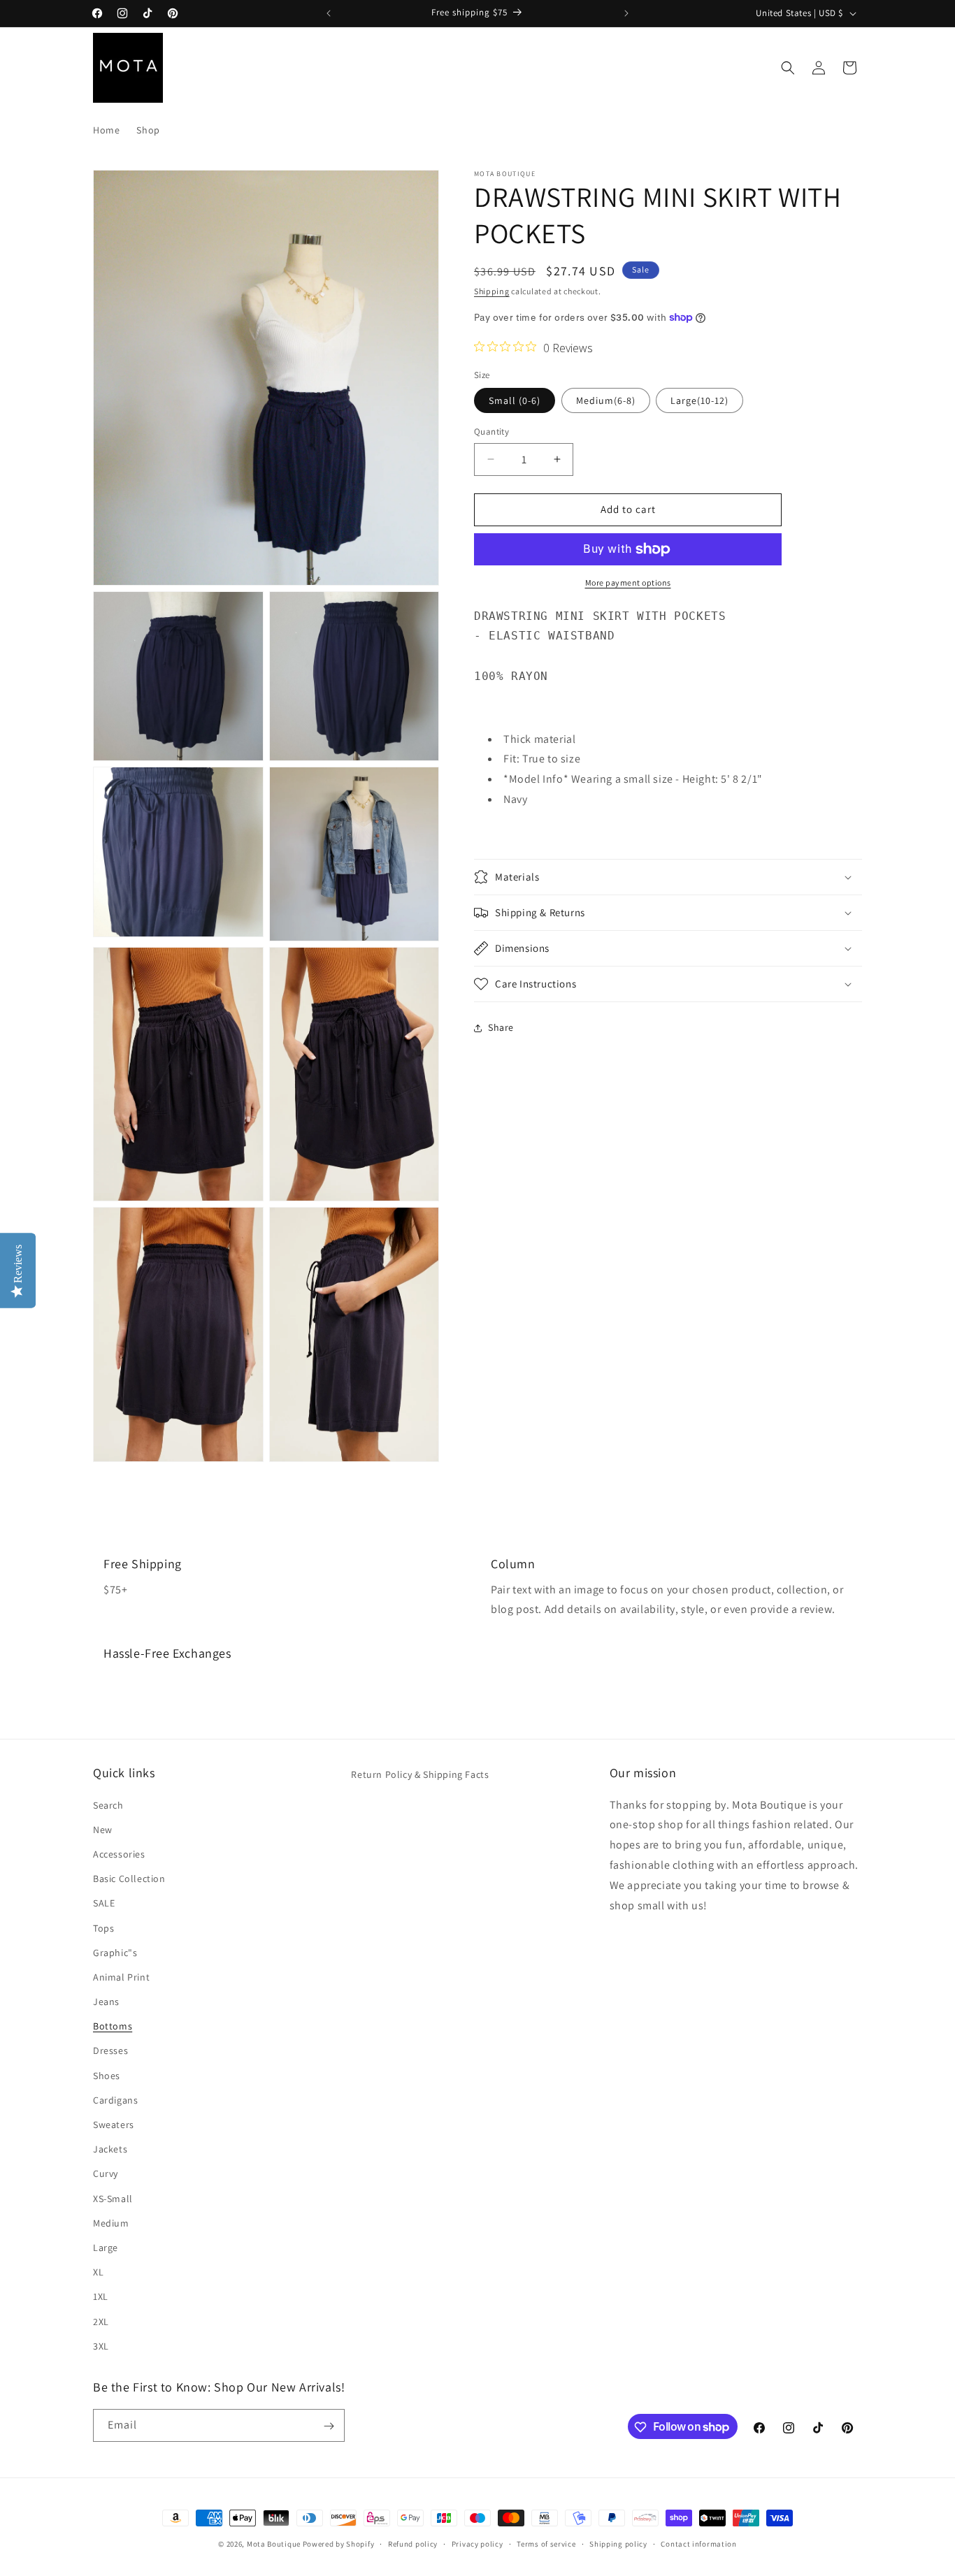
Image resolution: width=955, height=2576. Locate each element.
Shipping (492, 291)
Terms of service (546, 2543)
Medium (111, 2222)
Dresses (110, 2050)
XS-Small (113, 2198)
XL (98, 2271)
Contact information (698, 2543)
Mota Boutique (274, 2544)
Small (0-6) (515, 400)
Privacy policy (477, 2543)
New (103, 1829)
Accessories (119, 1853)
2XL (101, 2321)
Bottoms (113, 2026)
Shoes (107, 2075)
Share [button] (501, 1027)
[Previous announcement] (329, 13)
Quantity (491, 432)
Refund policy (413, 2543)
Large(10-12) (699, 400)
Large (106, 2247)
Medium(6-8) (606, 400)
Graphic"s (115, 1952)
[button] (788, 68)
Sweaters (114, 2124)
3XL (101, 2345)
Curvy (106, 2173)
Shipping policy (618, 2543)
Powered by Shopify (339, 2544)
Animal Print (121, 1976)
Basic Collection (129, 1878)
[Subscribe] (329, 2426)
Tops (103, 1927)
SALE (104, 1903)
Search (108, 1804)
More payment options (628, 583)
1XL (101, 2296)
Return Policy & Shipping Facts (420, 1774)
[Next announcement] (626, 13)
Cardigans (115, 2099)
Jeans (106, 2001)
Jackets (110, 2149)
